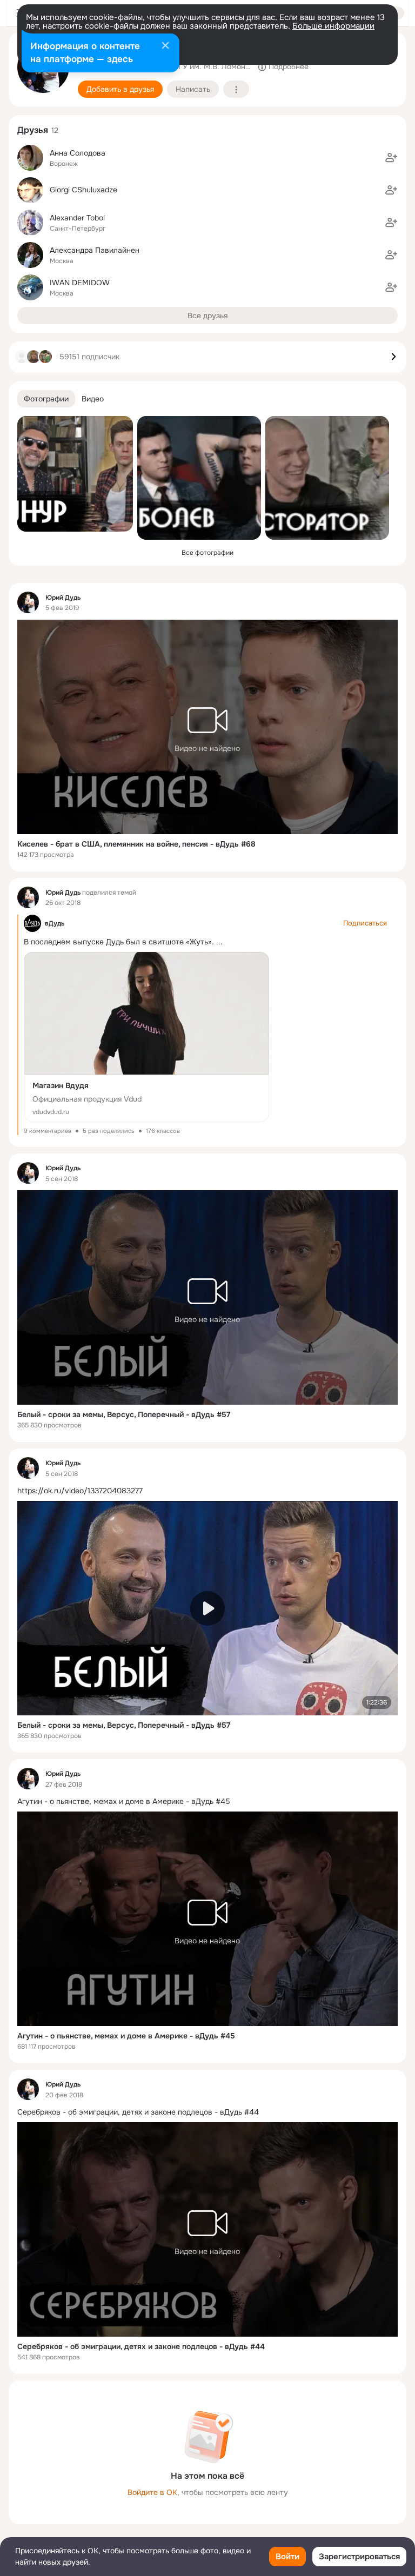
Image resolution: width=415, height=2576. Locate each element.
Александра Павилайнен (95, 250)
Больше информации (333, 26)
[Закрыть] (165, 46)
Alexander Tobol (77, 218)
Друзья (33, 130)
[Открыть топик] (207, 1491)
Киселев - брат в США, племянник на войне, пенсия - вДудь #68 (136, 844)
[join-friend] (391, 158)
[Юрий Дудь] (28, 602)
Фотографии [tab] (46, 399)
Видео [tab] (93, 399)
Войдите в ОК (152, 2492)
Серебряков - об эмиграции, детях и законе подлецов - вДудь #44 (141, 2346)
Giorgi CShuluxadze (83, 190)
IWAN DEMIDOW (80, 283)
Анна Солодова (78, 153)
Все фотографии (207, 553)
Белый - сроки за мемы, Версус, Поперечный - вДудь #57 (124, 1414)
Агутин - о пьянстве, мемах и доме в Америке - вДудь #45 (126, 2036)
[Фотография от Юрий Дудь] (75, 474)
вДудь (55, 923)
